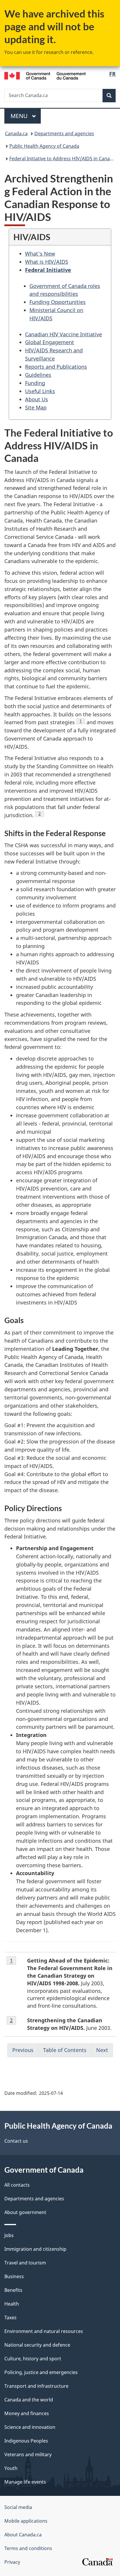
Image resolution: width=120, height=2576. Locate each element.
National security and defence (37, 2345)
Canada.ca (16, 133)
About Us (37, 399)
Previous (23, 2050)
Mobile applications (26, 2521)
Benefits (13, 2290)
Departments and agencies (64, 133)
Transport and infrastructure (36, 2386)
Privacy (12, 2562)
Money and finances (27, 2413)
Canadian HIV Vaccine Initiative (63, 334)
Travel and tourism (25, 2263)
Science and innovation (30, 2427)
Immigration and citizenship (35, 2249)
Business (14, 2276)
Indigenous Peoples (26, 2441)
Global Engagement (50, 342)
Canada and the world (29, 2400)
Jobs (9, 2235)
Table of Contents (65, 2050)
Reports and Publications (56, 367)
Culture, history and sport (33, 2359)
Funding (35, 383)
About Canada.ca (23, 2535)
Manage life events (25, 2482)
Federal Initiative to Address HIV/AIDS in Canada (62, 159)
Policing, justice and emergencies (41, 2372)
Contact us (16, 2141)
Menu (20, 116)
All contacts (17, 2185)
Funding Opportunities (58, 302)
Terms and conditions (28, 2548)
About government (25, 2212)
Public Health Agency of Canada (44, 146)
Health (12, 2304)
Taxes (10, 2317)
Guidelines (38, 375)
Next (102, 2050)
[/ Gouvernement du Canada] (45, 75)
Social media (18, 2507)
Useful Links (40, 391)
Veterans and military (28, 2454)
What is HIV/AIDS (47, 262)
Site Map (36, 407)
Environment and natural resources (44, 2331)
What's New (40, 254)
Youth (11, 2468)
